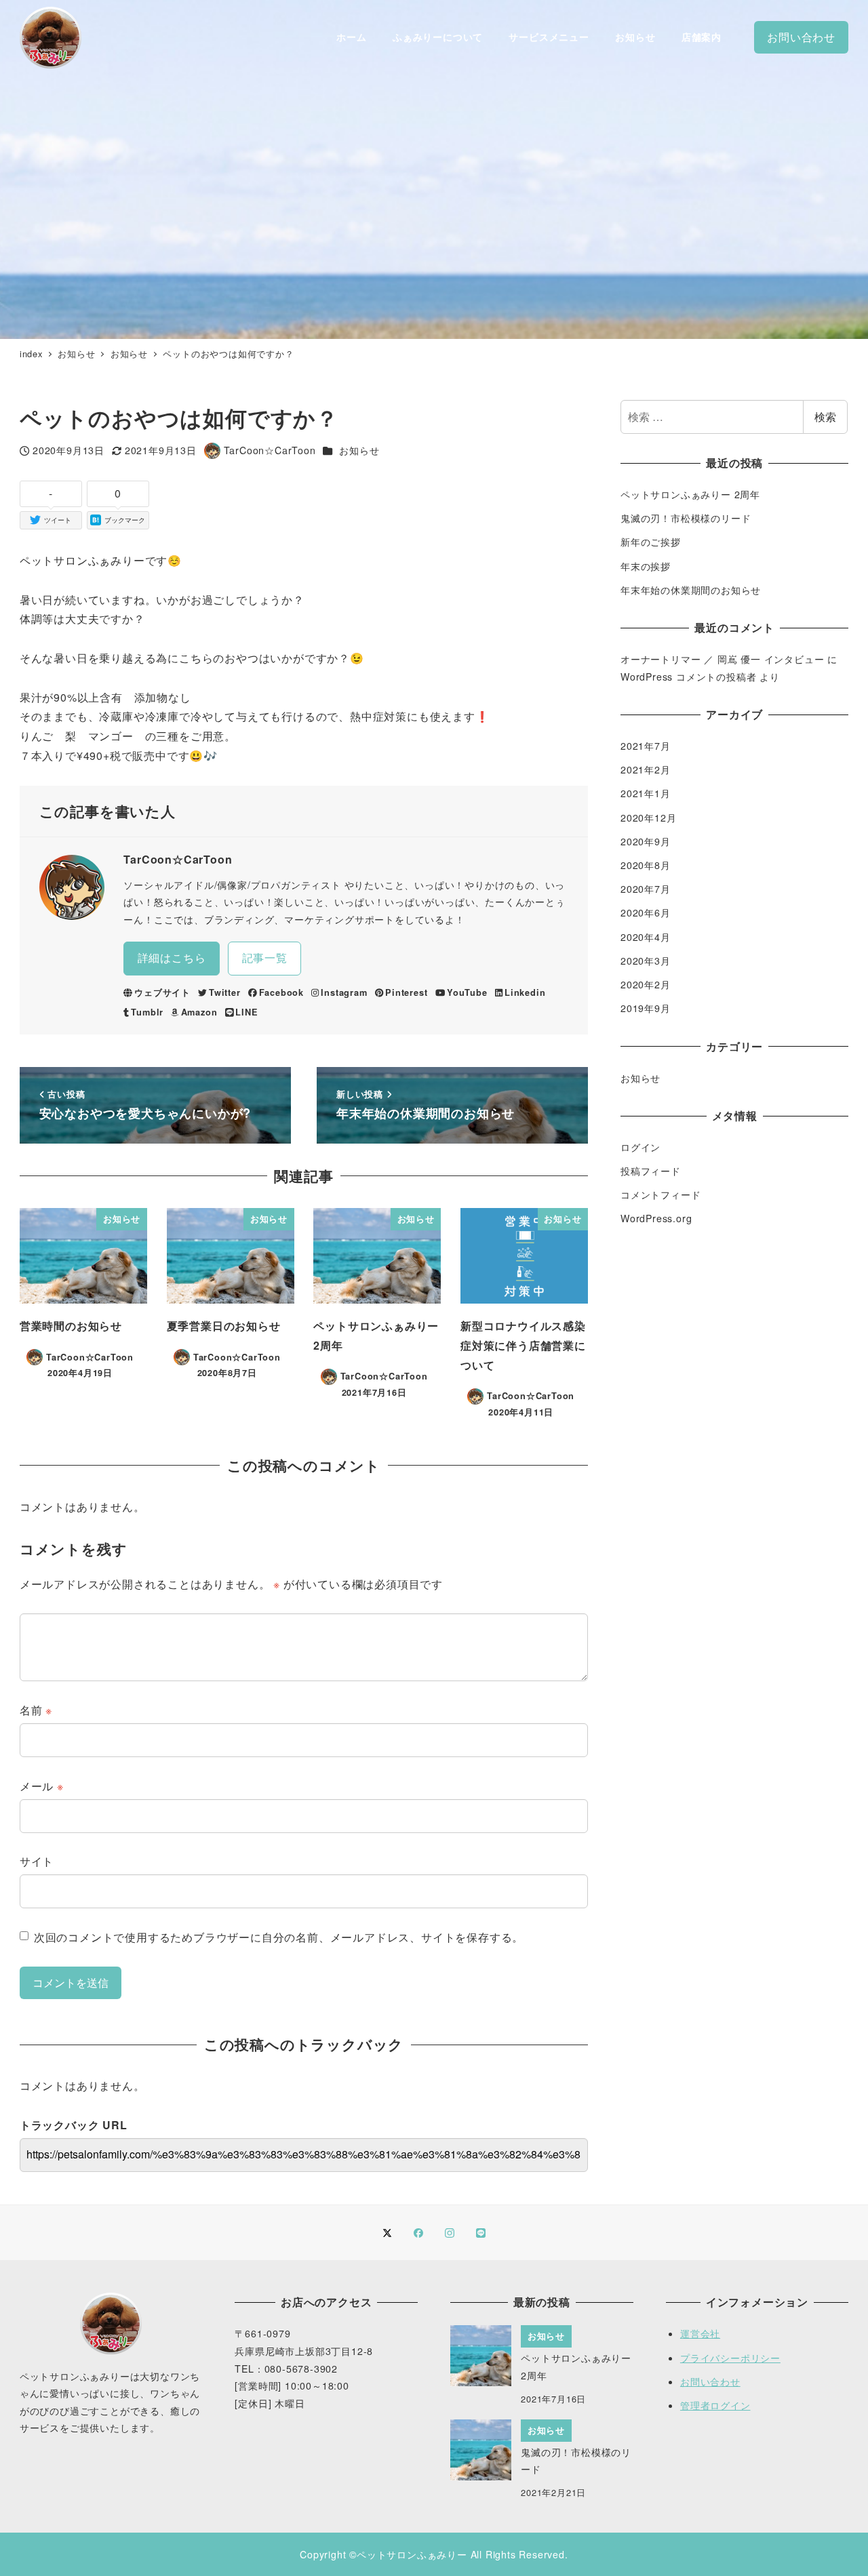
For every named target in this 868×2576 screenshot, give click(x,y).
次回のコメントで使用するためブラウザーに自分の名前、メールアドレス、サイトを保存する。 (279, 1937)
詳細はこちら (172, 958)
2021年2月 (646, 769)
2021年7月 (646, 746)
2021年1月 (646, 793)
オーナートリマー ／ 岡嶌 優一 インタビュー (722, 659)
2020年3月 (646, 961)
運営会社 (700, 2333)
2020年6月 (646, 912)
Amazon (199, 1012)
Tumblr (147, 1012)
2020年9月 (646, 841)
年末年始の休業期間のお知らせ (691, 590)
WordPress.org (656, 1218)
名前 (36, 1710)
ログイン (640, 1147)
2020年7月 (646, 889)
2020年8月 (646, 865)
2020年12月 (648, 818)
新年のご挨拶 (651, 542)
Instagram (344, 992)
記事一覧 (265, 958)
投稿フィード (651, 1171)
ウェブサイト (162, 992)
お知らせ (359, 450)
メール (42, 1786)
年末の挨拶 (646, 566)
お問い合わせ (710, 2381)
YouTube (467, 992)
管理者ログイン (715, 2405)
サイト (37, 1861)
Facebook (281, 992)
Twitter (224, 992)
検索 (825, 417)
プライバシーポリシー (730, 2358)
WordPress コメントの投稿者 (688, 677)
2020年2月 (646, 984)
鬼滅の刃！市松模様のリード (686, 518)
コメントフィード (660, 1194)
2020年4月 (646, 937)
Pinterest (406, 992)
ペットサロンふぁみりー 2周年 (690, 494)
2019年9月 (646, 1008)
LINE (246, 1012)
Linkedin (525, 992)
